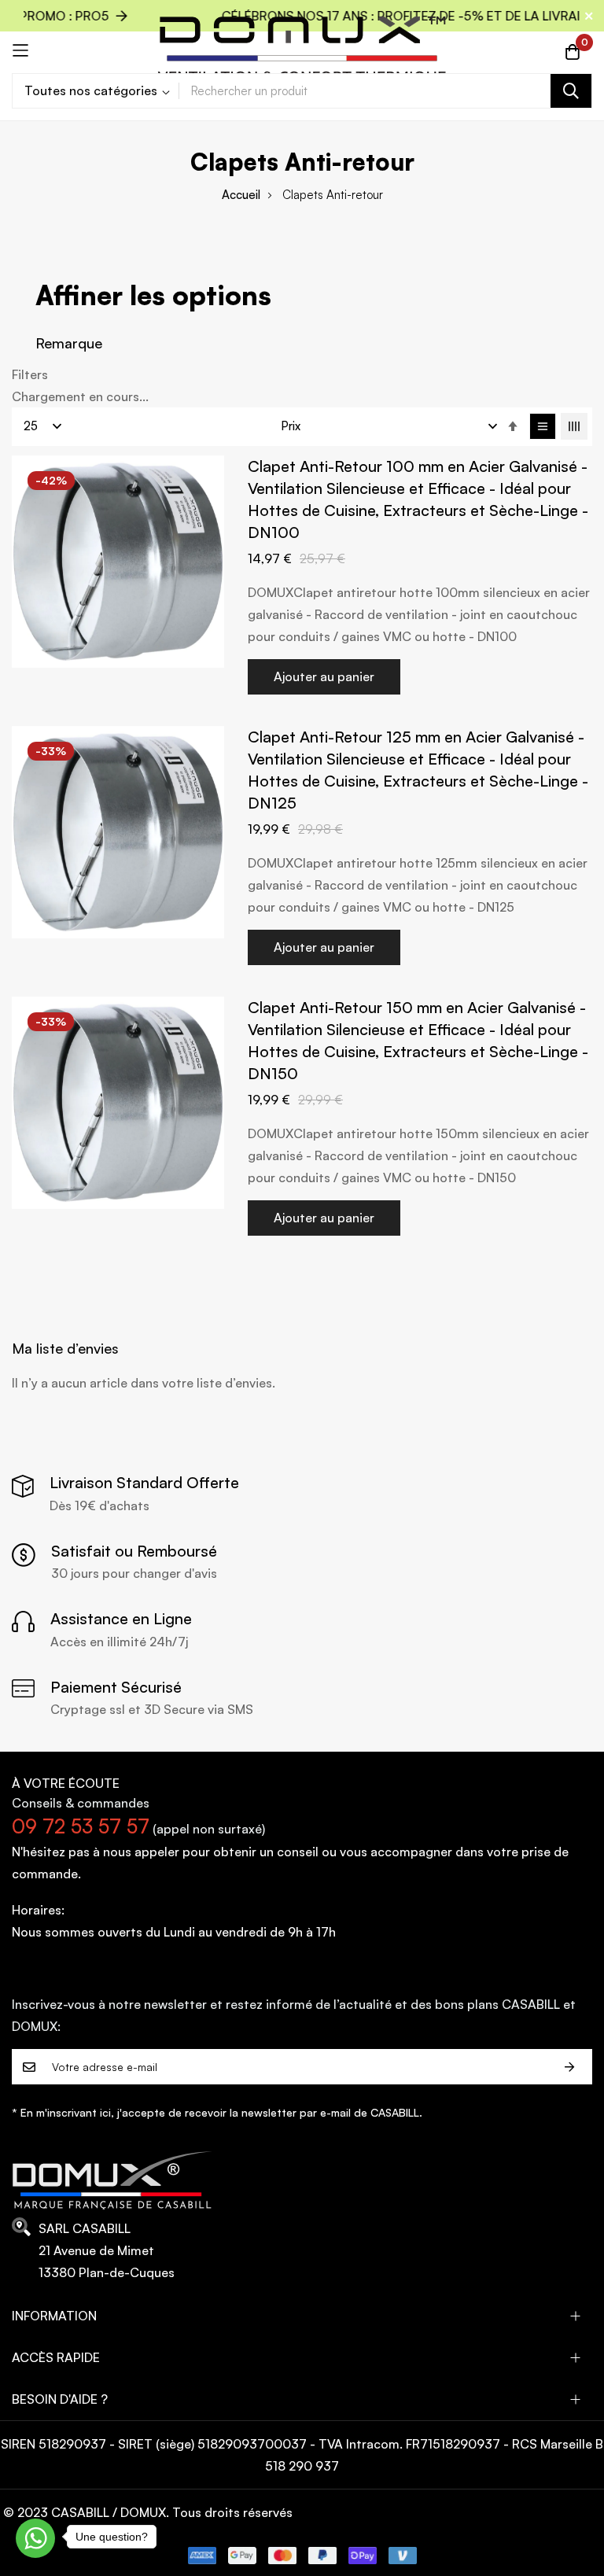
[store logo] (302, 50)
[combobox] (385, 91)
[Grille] (574, 426)
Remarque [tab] (69, 343)
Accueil (241, 195)
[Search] (571, 91)
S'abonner (569, 2067)
